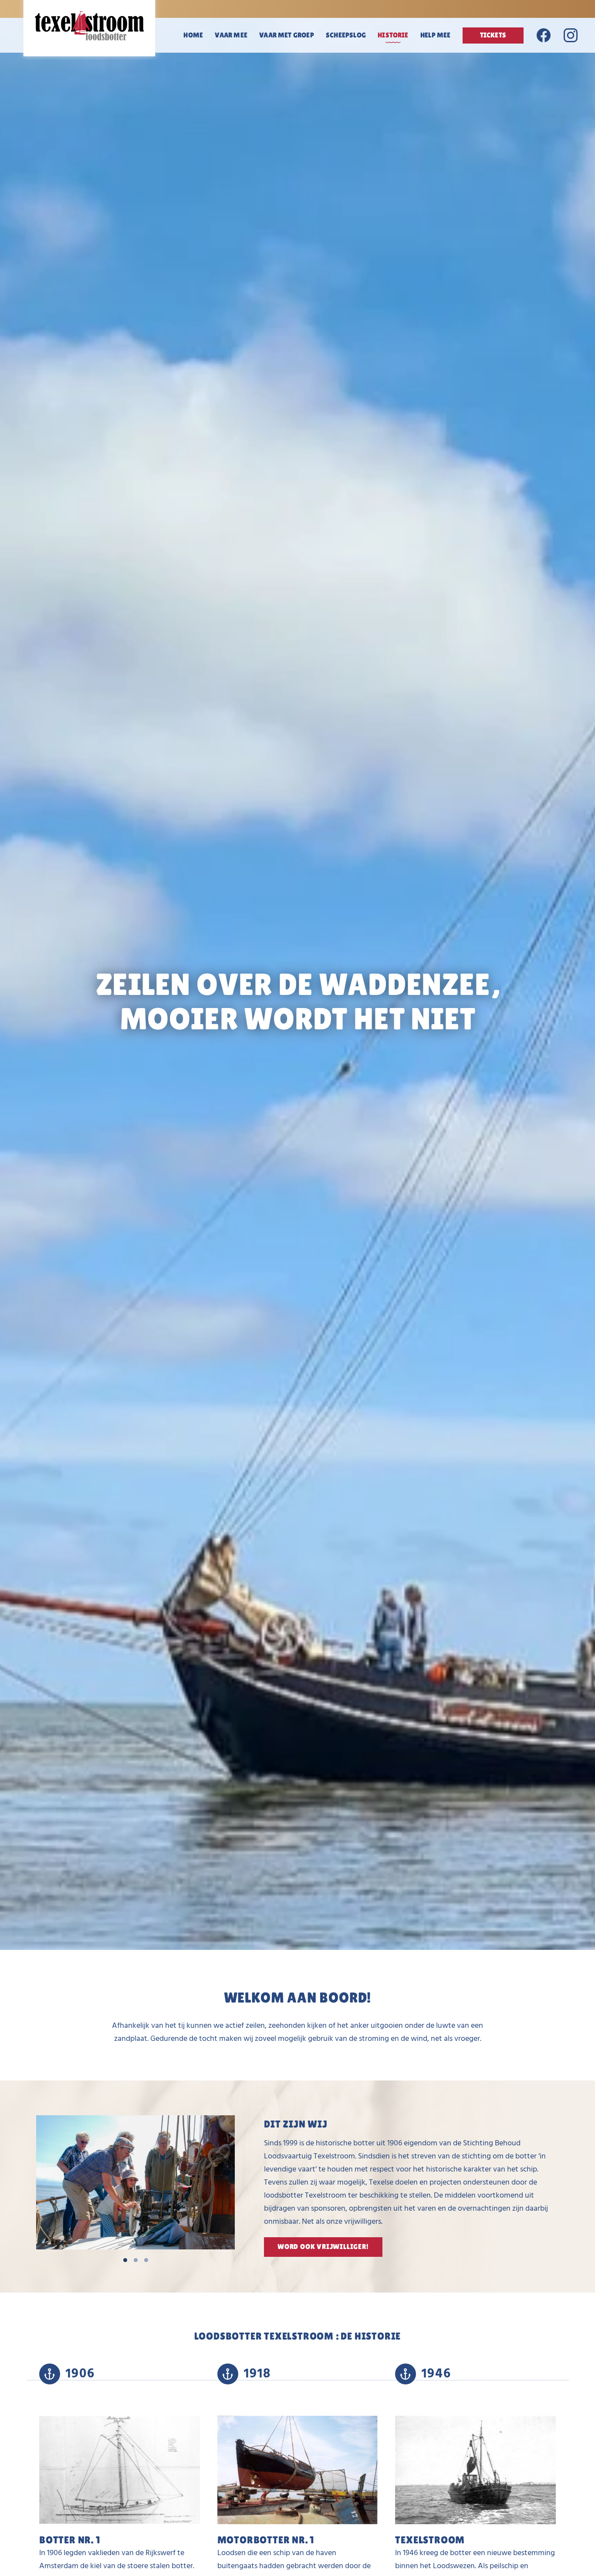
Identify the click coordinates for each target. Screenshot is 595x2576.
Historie (393, 35)
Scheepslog (346, 35)
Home (193, 35)
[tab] (125, 2260)
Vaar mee (231, 35)
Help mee (435, 35)
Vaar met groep (287, 35)
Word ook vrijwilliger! (323, 2247)
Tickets (493, 35)
